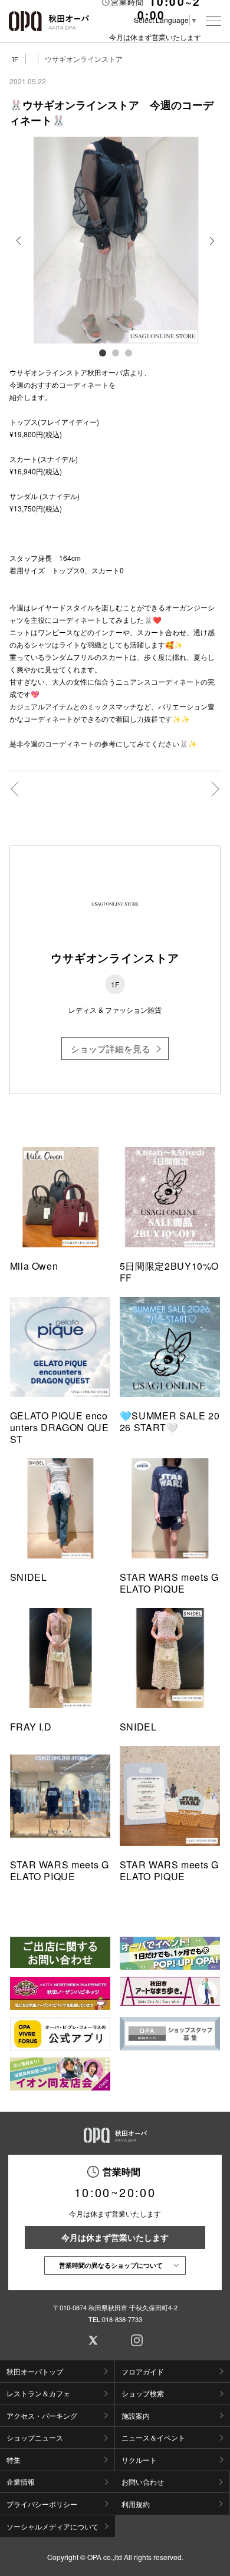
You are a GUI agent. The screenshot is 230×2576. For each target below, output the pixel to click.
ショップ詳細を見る (111, 1048)
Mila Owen (34, 1266)
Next (211, 249)
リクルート (139, 2460)
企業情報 (21, 2481)
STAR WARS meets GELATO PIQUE (169, 1583)
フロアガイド (143, 2371)
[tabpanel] (115, 240)
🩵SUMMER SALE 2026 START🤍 (170, 1421)
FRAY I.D (31, 1727)
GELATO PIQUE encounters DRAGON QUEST (60, 1427)
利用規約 (136, 2504)
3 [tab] (128, 352)
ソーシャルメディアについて (52, 2526)
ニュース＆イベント (153, 2437)
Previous (19, 249)
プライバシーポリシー (42, 2504)
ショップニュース (35, 2437)
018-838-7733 (122, 2319)
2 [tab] (115, 352)
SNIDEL (29, 1577)
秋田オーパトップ (35, 2371)
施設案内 (136, 2415)
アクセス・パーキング (42, 2415)
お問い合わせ (143, 2481)
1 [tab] (102, 352)
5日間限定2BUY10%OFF (169, 1272)
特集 (14, 2460)
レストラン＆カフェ (38, 2393)
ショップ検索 (143, 2393)
